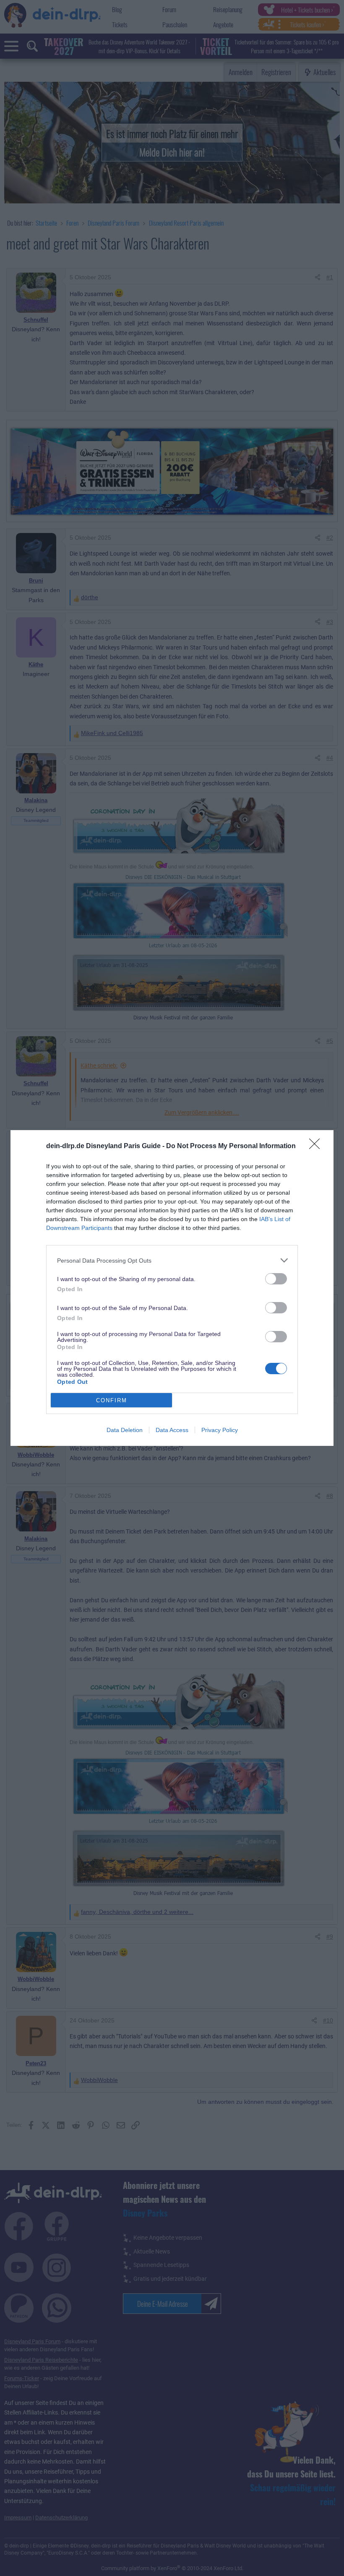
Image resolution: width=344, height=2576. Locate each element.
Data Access (172, 1430)
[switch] (276, 1279)
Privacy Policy (220, 1430)
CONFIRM (112, 1400)
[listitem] (172, 1260)
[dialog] (172, 1288)
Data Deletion (125, 1430)
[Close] (317, 1146)
